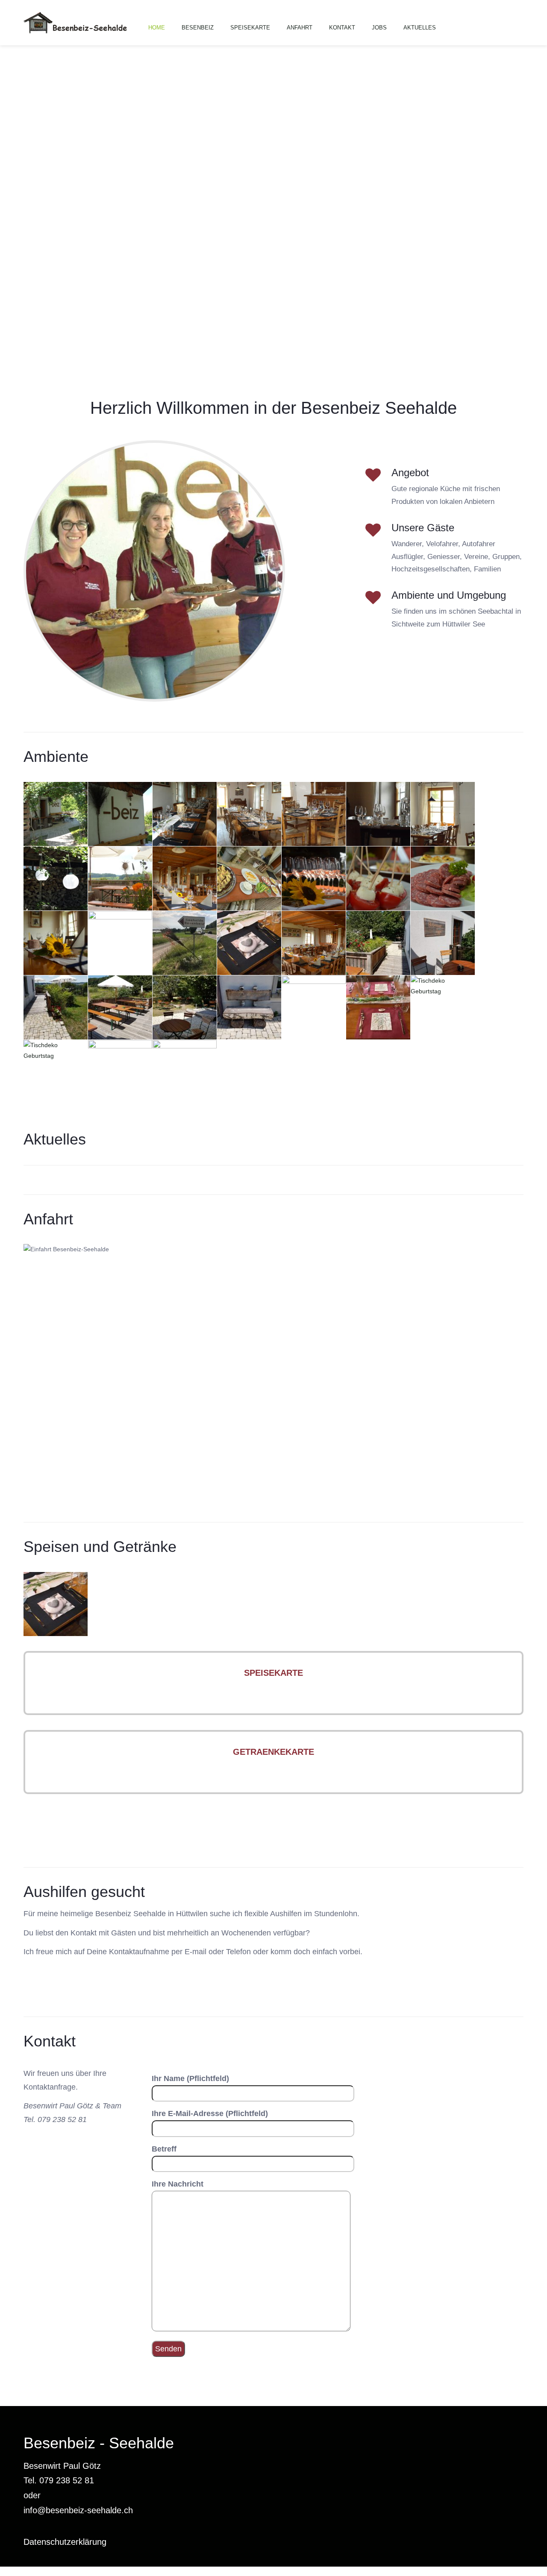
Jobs (379, 28)
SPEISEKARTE (273, 1673)
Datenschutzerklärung (65, 2542)
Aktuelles (420, 28)
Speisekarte (250, 28)
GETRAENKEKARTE (273, 1752)
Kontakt (342, 28)
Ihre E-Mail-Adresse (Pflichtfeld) (210, 2113)
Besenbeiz (198, 28)
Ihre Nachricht (178, 2184)
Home (157, 28)
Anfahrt (300, 28)
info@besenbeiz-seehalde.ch (78, 2510)
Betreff (164, 2149)
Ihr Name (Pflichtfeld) (190, 2078)
